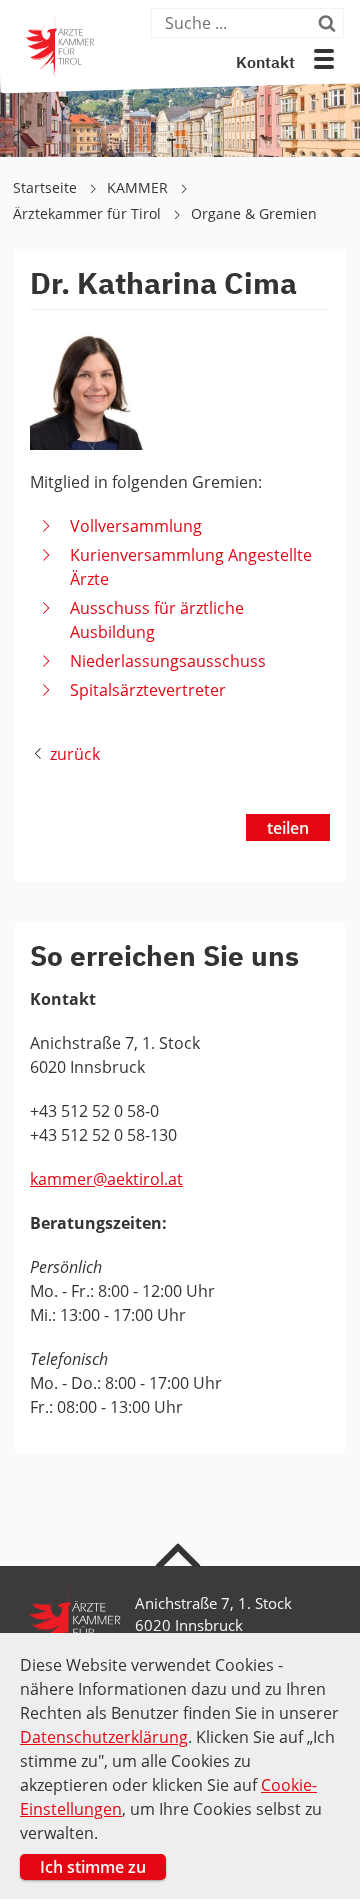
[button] (324, 59)
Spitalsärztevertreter (148, 690)
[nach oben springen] (180, 1554)
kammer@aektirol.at (106, 1179)
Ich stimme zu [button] (93, 1867)
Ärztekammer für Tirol (89, 213)
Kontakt (265, 64)
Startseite (47, 187)
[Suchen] (328, 23)
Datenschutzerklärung (104, 1737)
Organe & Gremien (254, 213)
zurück (75, 754)
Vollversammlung (136, 526)
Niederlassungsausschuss (168, 661)
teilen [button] (288, 828)
